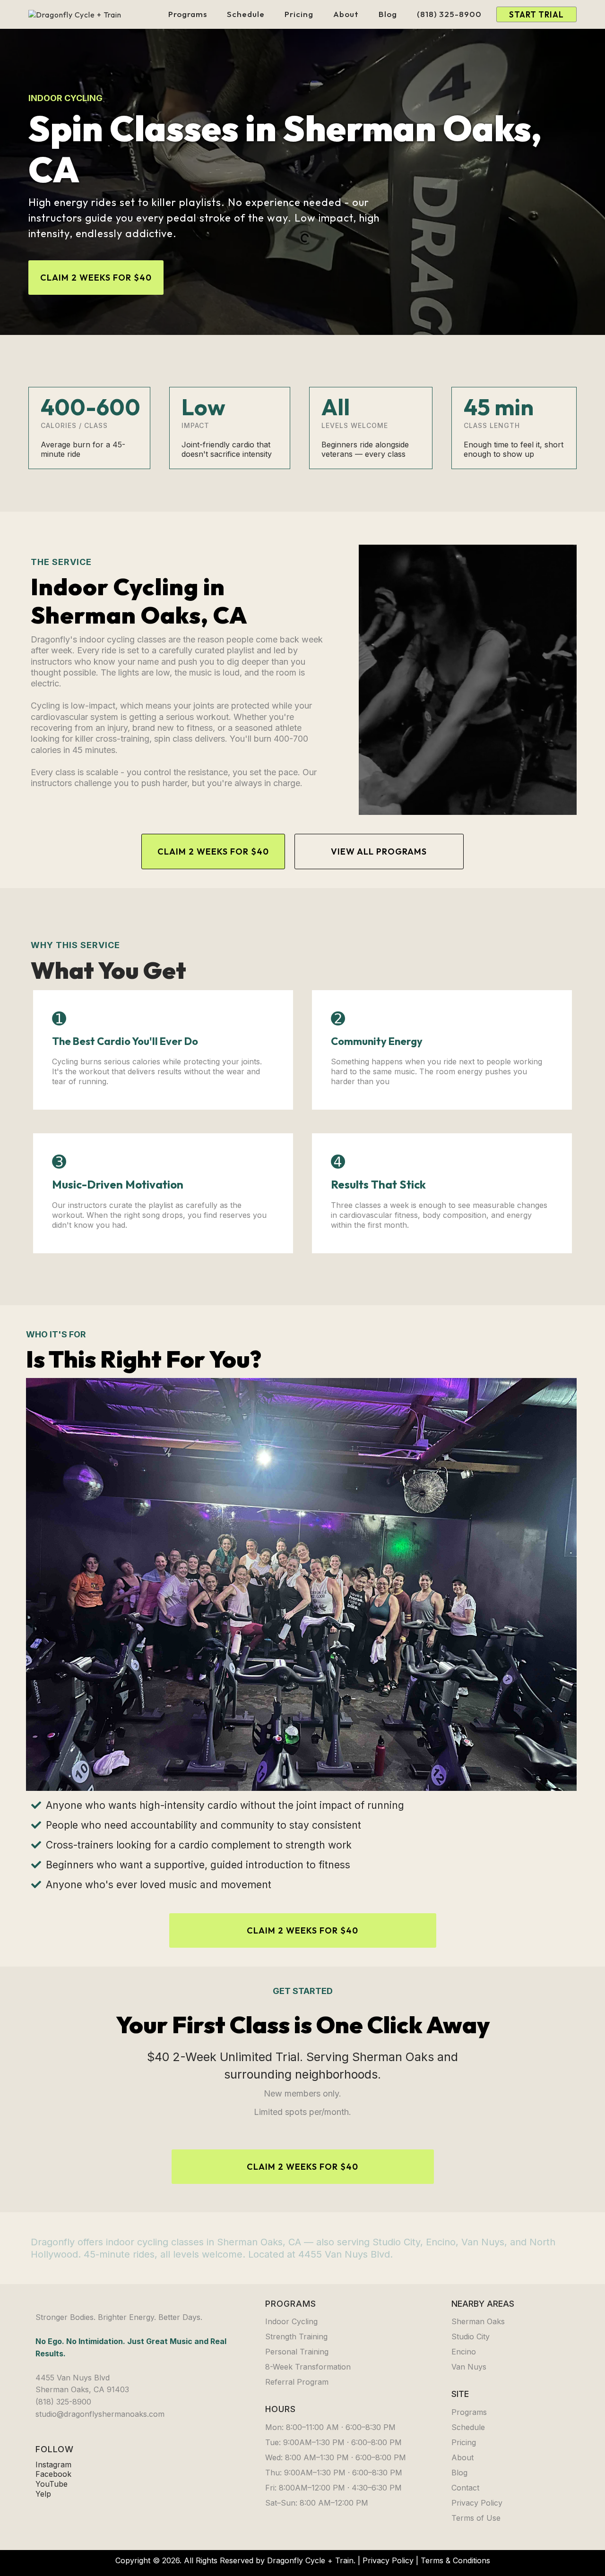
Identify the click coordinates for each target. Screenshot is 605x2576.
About (346, 14)
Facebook (53, 2474)
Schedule (246, 14)
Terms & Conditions (455, 2560)
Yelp (43, 2494)
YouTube (52, 2484)
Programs (188, 14)
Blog (388, 14)
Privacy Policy (388, 2560)
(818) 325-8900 (449, 14)
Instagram (53, 2465)
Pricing (299, 14)
